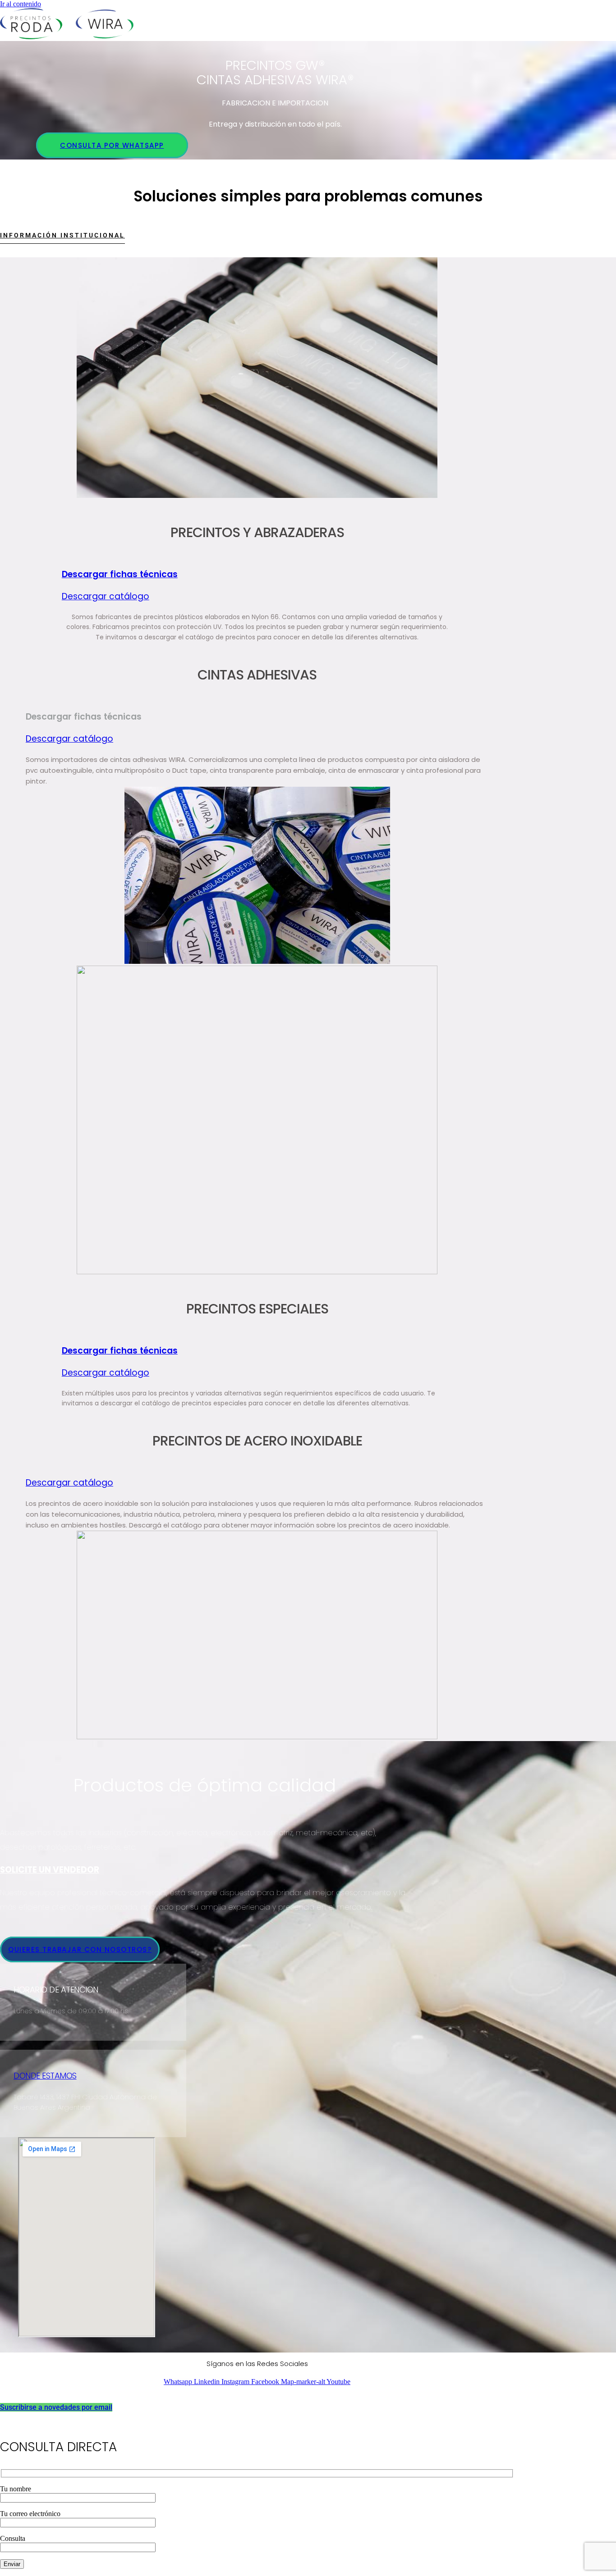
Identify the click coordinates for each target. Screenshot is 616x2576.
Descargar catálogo (106, 596)
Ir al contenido (21, 4)
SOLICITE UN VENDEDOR (50, 1870)
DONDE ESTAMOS (45, 2076)
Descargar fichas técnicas (120, 574)
